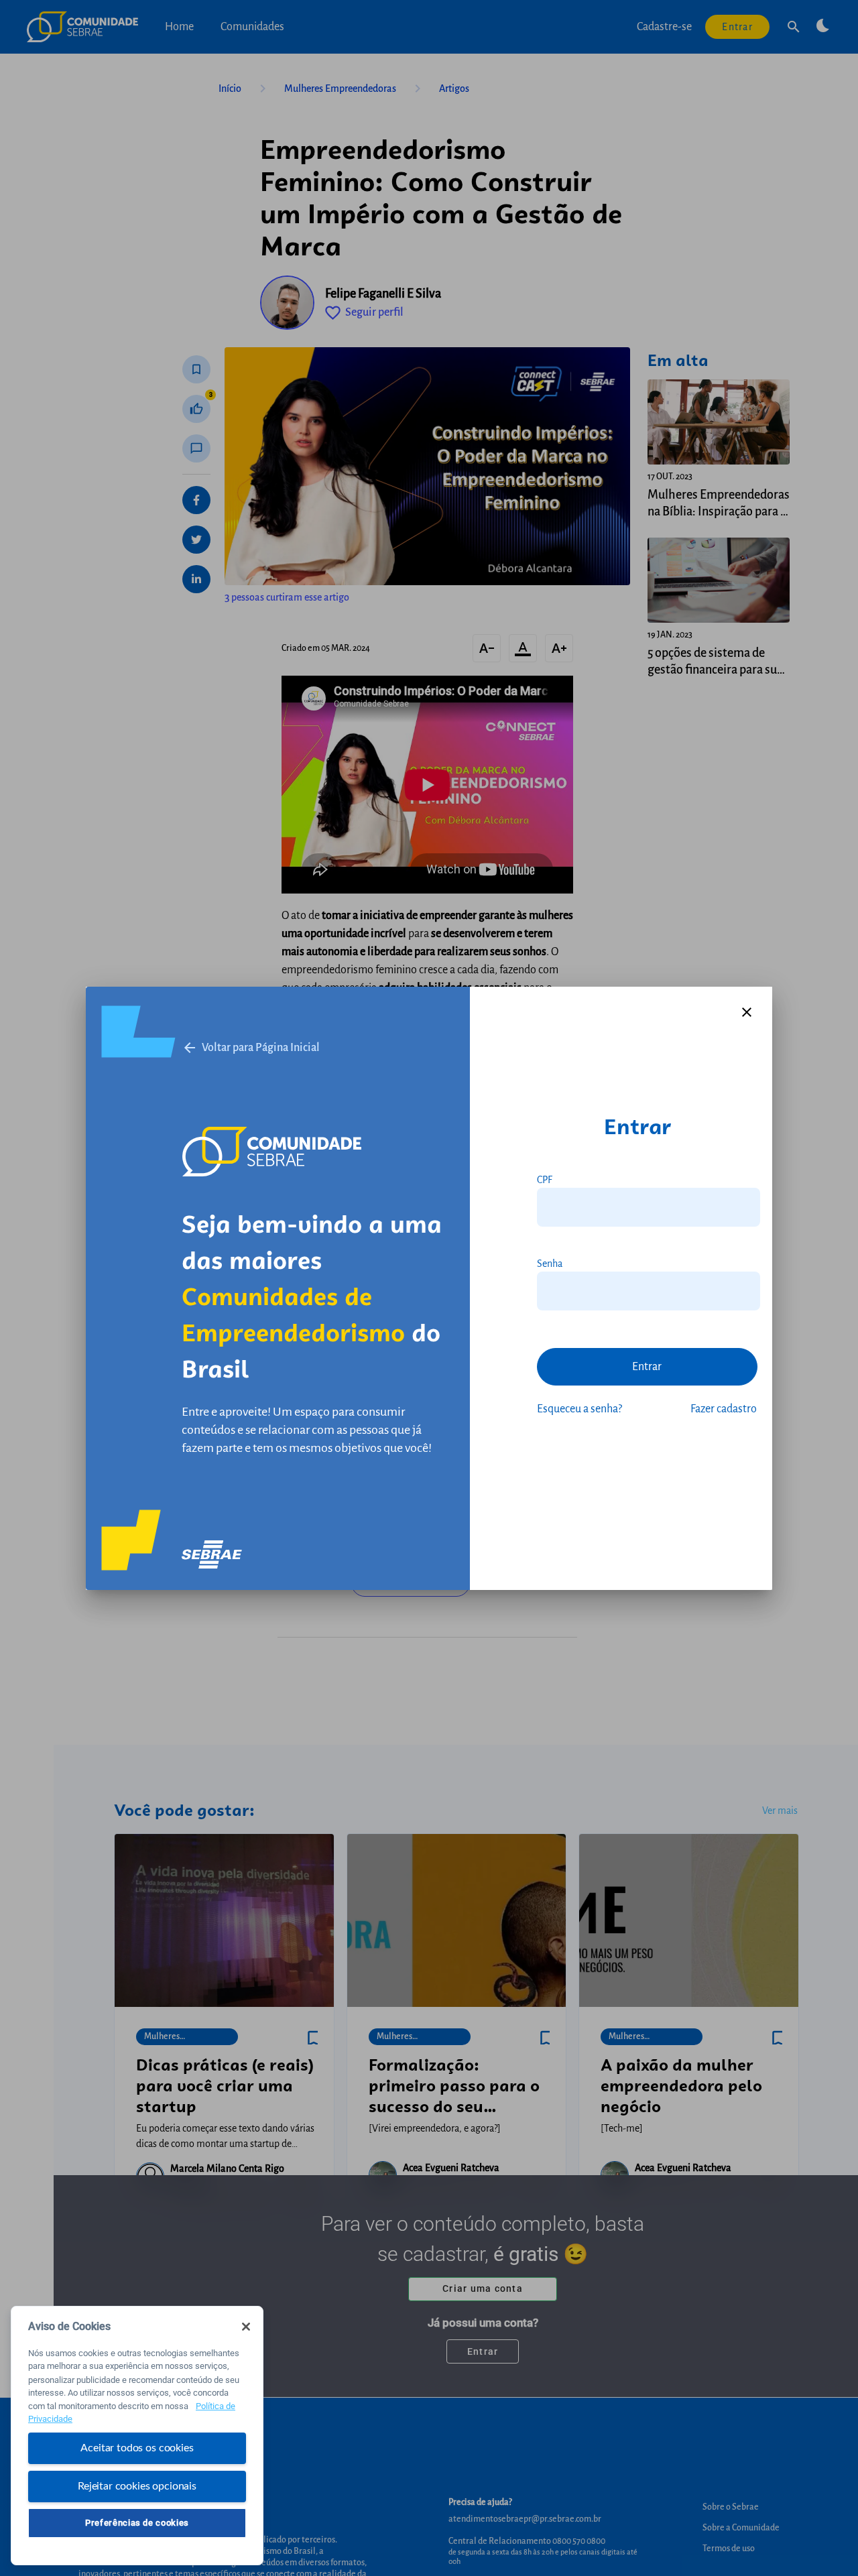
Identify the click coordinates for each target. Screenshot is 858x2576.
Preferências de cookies (137, 2523)
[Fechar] (246, 2327)
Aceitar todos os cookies (137, 2448)
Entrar (647, 1367)
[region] (137, 2436)
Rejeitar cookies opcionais (137, 2486)
